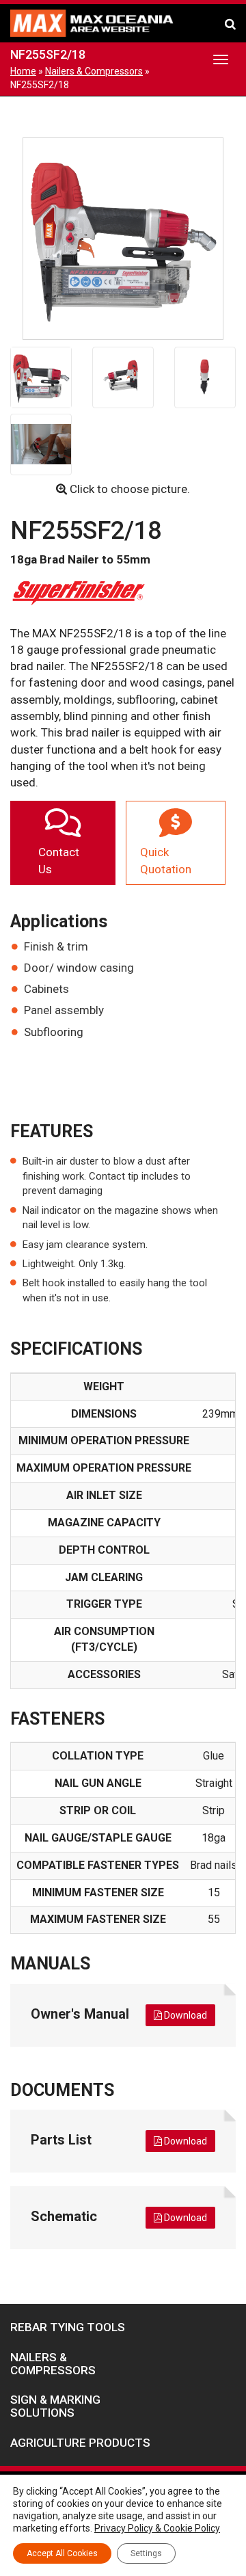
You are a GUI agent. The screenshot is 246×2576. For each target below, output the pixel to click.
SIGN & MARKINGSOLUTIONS (55, 2406)
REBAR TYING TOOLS (68, 2327)
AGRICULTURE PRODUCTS (80, 2443)
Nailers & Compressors (94, 71)
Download (184, 2015)
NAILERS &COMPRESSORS (53, 2364)
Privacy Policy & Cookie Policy (157, 2528)
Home (23, 71)
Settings (146, 2553)
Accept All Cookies (62, 2553)
